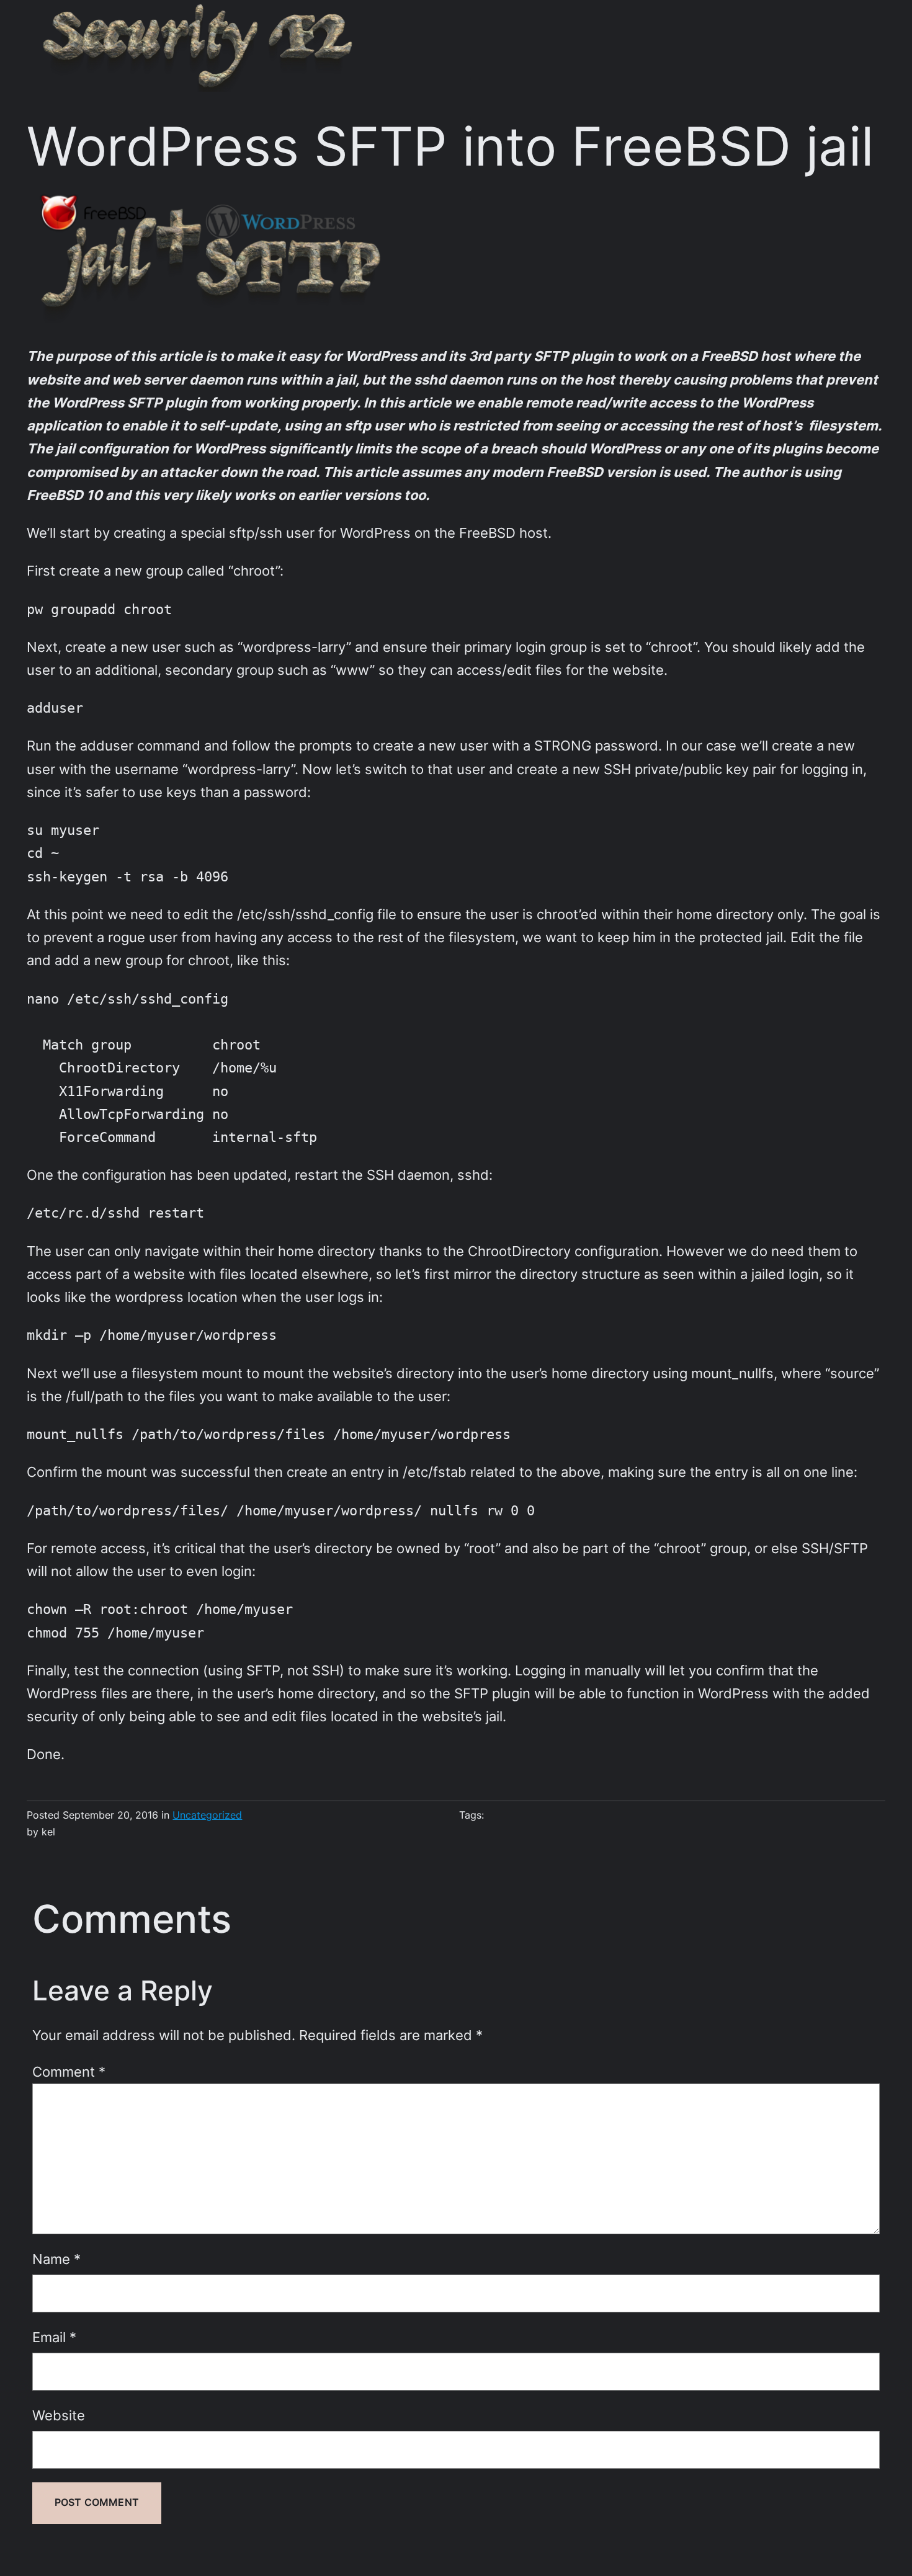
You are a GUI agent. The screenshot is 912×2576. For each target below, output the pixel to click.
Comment (69, 2072)
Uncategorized (207, 1815)
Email (54, 2337)
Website (59, 2415)
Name (56, 2259)
